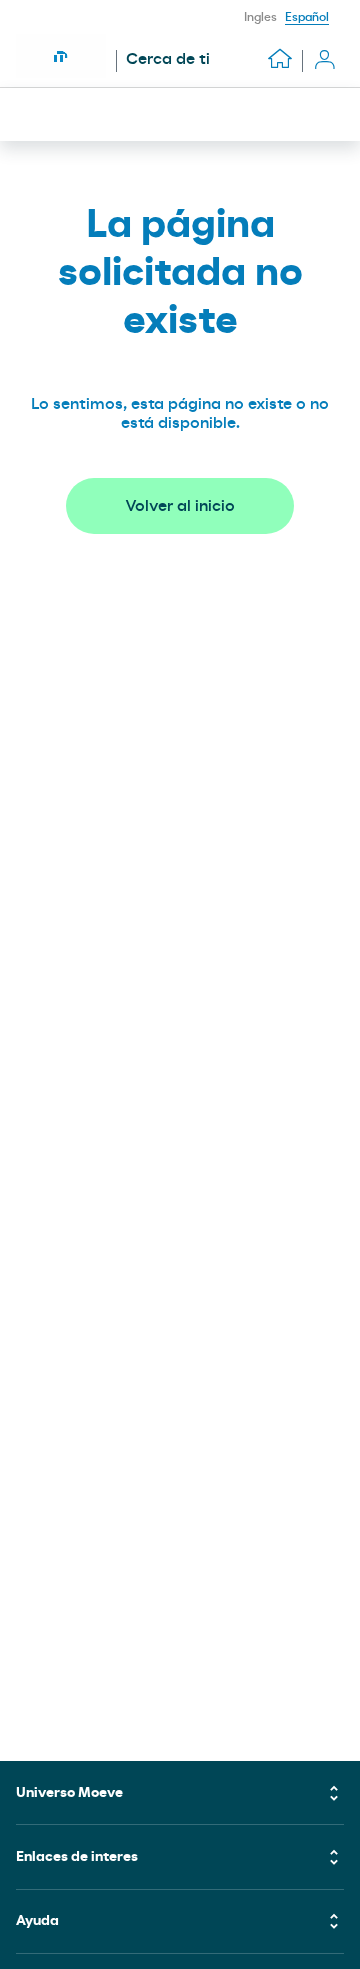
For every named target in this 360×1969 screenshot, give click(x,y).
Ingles (260, 17)
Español (307, 17)
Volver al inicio (180, 506)
